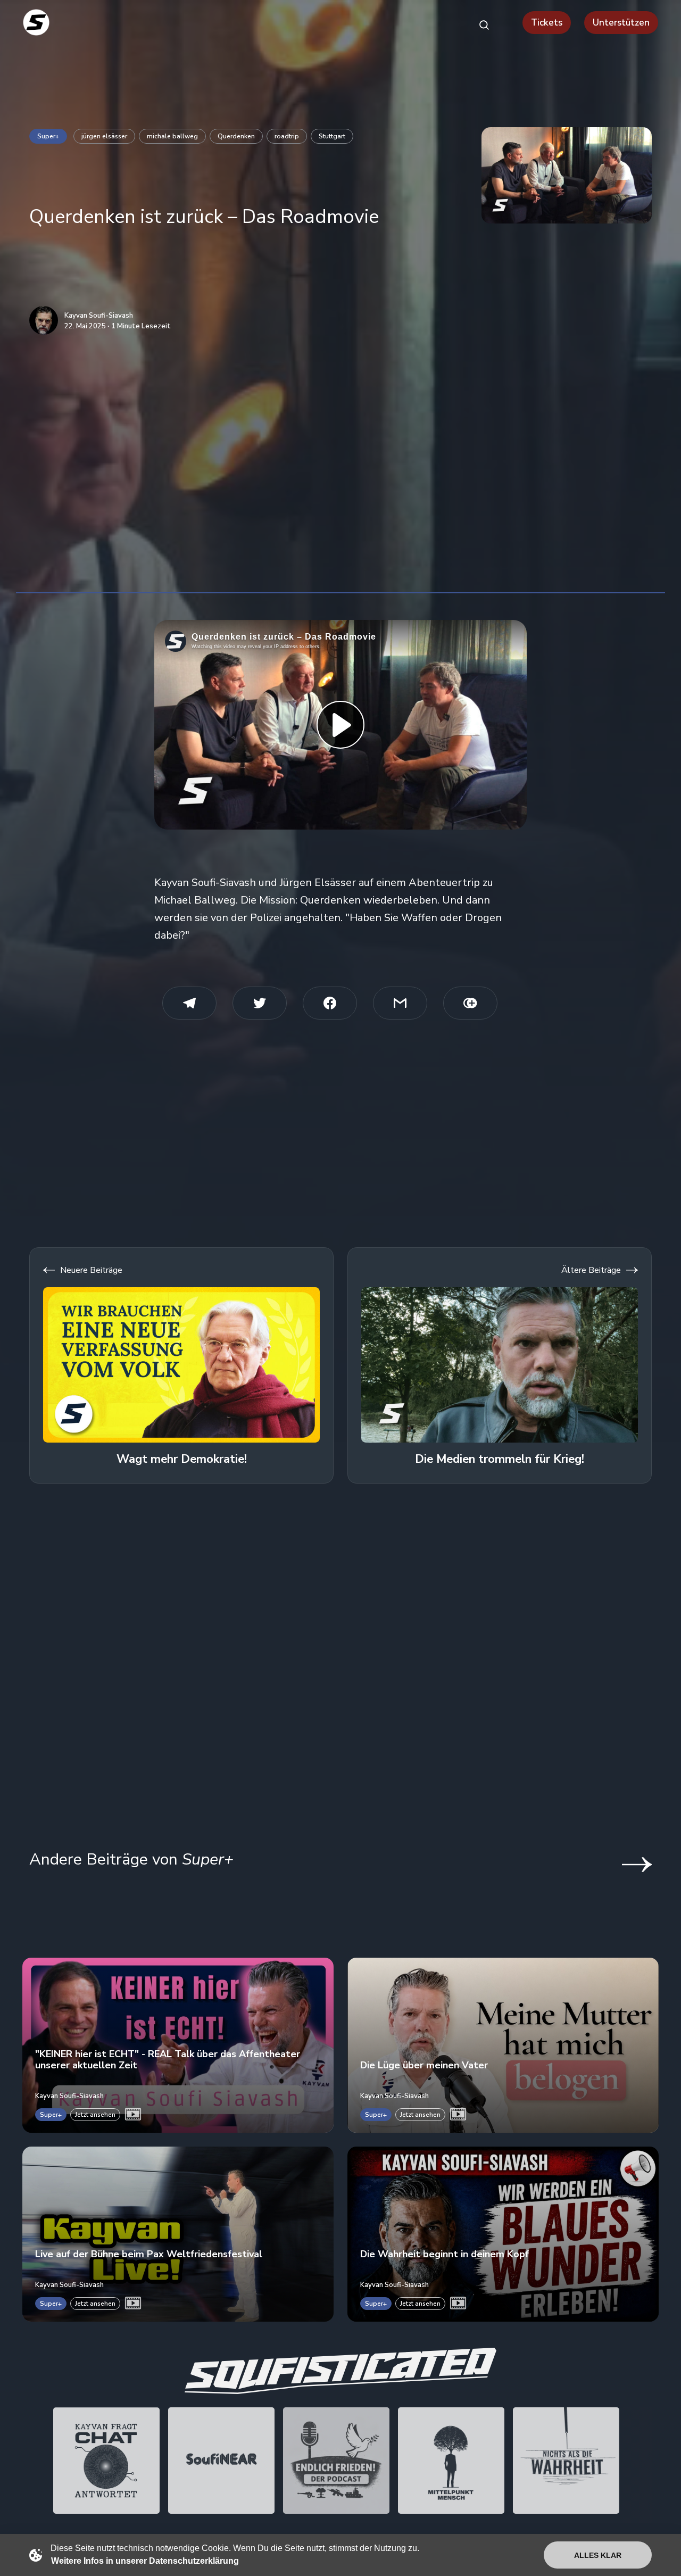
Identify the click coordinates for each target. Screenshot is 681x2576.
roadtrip (287, 136)
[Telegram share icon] (189, 1003)
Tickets (547, 23)
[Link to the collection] (626, 1865)
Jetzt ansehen (95, 2115)
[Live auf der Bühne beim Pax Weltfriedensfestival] (178, 2234)
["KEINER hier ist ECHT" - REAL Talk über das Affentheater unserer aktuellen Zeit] (178, 2045)
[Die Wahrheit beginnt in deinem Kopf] (503, 2234)
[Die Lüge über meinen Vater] (503, 2045)
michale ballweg (172, 136)
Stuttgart (332, 136)
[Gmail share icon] (400, 1003)
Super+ (48, 136)
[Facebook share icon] (330, 1003)
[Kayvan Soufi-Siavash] (44, 320)
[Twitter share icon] (260, 1003)
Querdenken (236, 136)
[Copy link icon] (470, 1003)
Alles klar (598, 2555)
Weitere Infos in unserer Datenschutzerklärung (145, 2561)
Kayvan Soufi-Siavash (99, 316)
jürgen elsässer (104, 136)
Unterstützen (621, 23)
